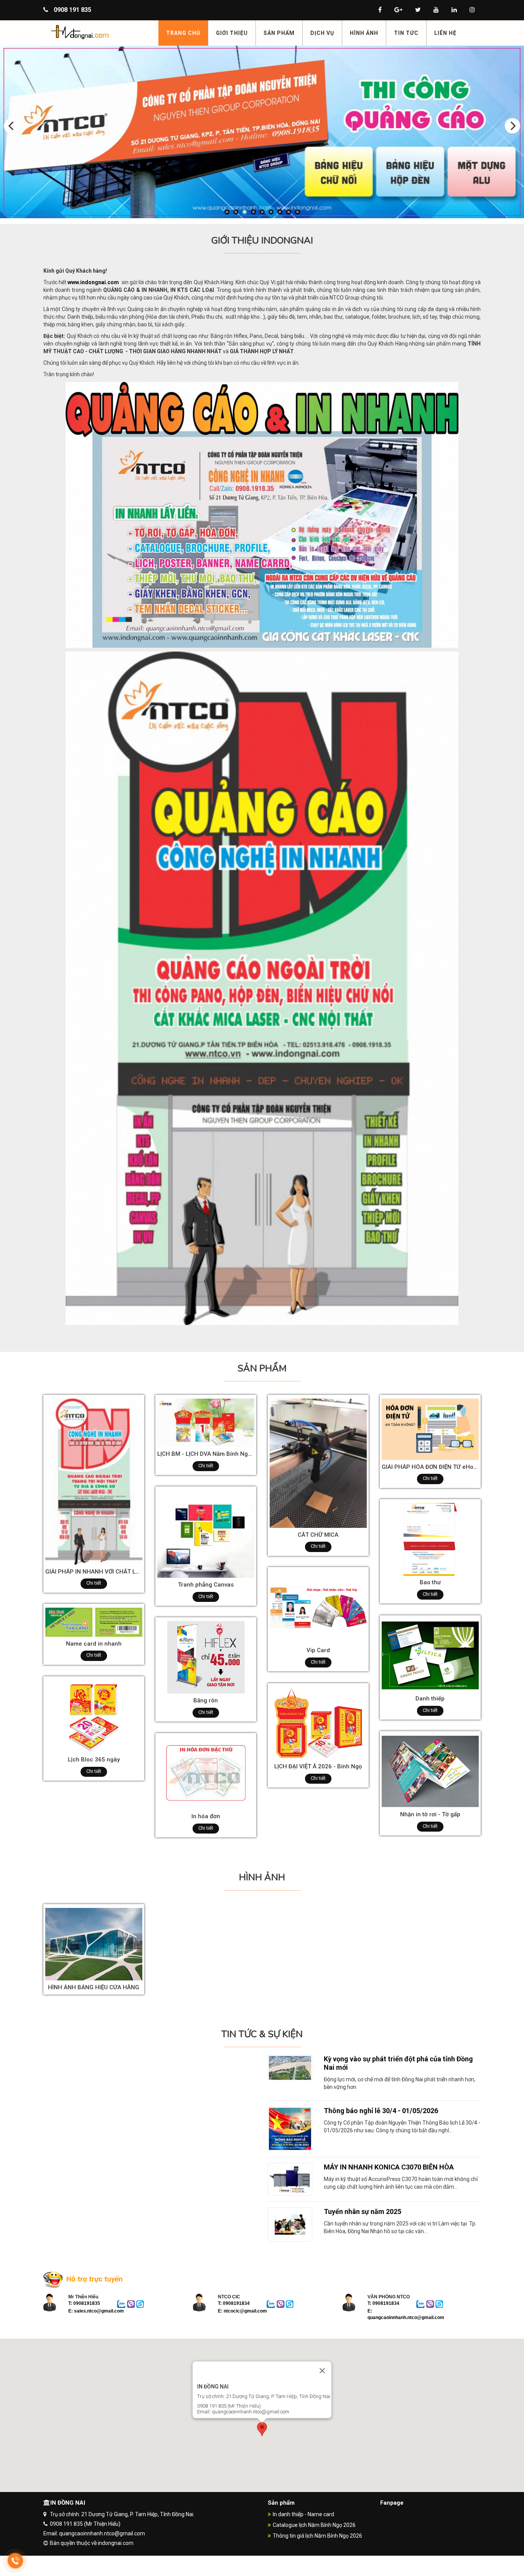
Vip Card (318, 1650)
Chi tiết (94, 1583)
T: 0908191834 (234, 2303)
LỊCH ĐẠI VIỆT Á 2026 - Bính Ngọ (318, 1766)
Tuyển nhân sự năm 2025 (363, 2211)
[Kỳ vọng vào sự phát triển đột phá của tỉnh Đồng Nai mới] (290, 2067)
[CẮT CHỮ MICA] (318, 1463)
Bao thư (430, 1582)
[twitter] (418, 10)
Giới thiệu (232, 33)
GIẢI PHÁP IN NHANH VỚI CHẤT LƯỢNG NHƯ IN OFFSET (120, 1572)
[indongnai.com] (262, 132)
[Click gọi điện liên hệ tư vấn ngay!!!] (15, 2560)
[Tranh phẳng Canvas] (206, 1534)
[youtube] (436, 10)
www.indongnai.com (93, 282)
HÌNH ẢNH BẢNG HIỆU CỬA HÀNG (94, 1987)
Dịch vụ (322, 33)
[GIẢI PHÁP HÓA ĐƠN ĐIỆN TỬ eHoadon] (430, 1429)
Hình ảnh (364, 33)
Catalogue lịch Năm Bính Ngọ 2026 (314, 2525)
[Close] (322, 2370)
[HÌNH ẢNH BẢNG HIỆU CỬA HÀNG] (94, 1944)
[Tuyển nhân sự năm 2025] (290, 2224)
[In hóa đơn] (206, 1773)
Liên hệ (445, 33)
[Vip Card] (318, 1607)
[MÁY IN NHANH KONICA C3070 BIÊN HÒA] (290, 2179)
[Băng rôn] (206, 1657)
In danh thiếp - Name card (303, 2514)
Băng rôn (206, 1700)
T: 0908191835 (84, 2303)
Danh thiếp (430, 1699)
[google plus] (398, 10)
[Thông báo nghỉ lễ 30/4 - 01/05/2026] (290, 2128)
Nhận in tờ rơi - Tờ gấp (430, 1814)
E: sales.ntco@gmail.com (96, 2311)
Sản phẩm (279, 33)
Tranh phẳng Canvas (206, 1585)
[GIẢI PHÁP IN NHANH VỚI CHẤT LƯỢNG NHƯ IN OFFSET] (94, 1481)
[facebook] (380, 10)
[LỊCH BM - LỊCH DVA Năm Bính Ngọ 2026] (206, 1422)
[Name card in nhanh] (94, 1622)
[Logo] (98, 32)
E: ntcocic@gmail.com (242, 2311)
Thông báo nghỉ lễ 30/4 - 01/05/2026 (381, 2111)
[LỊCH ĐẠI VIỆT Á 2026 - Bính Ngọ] (318, 1723)
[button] (262, 2430)
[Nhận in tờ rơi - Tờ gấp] (430, 1771)
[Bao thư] (430, 1539)
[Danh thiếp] (430, 1655)
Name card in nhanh (94, 1644)
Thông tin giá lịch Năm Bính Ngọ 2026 (317, 2536)
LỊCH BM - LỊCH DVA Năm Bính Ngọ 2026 (212, 1454)
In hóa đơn (206, 1816)
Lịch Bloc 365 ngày (94, 1760)
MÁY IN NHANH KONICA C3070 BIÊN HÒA (389, 2167)
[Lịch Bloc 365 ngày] (94, 1716)
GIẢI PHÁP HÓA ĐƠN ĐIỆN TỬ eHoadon (434, 1467)
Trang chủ (183, 33)
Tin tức (406, 33)
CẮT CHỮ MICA (318, 1535)
